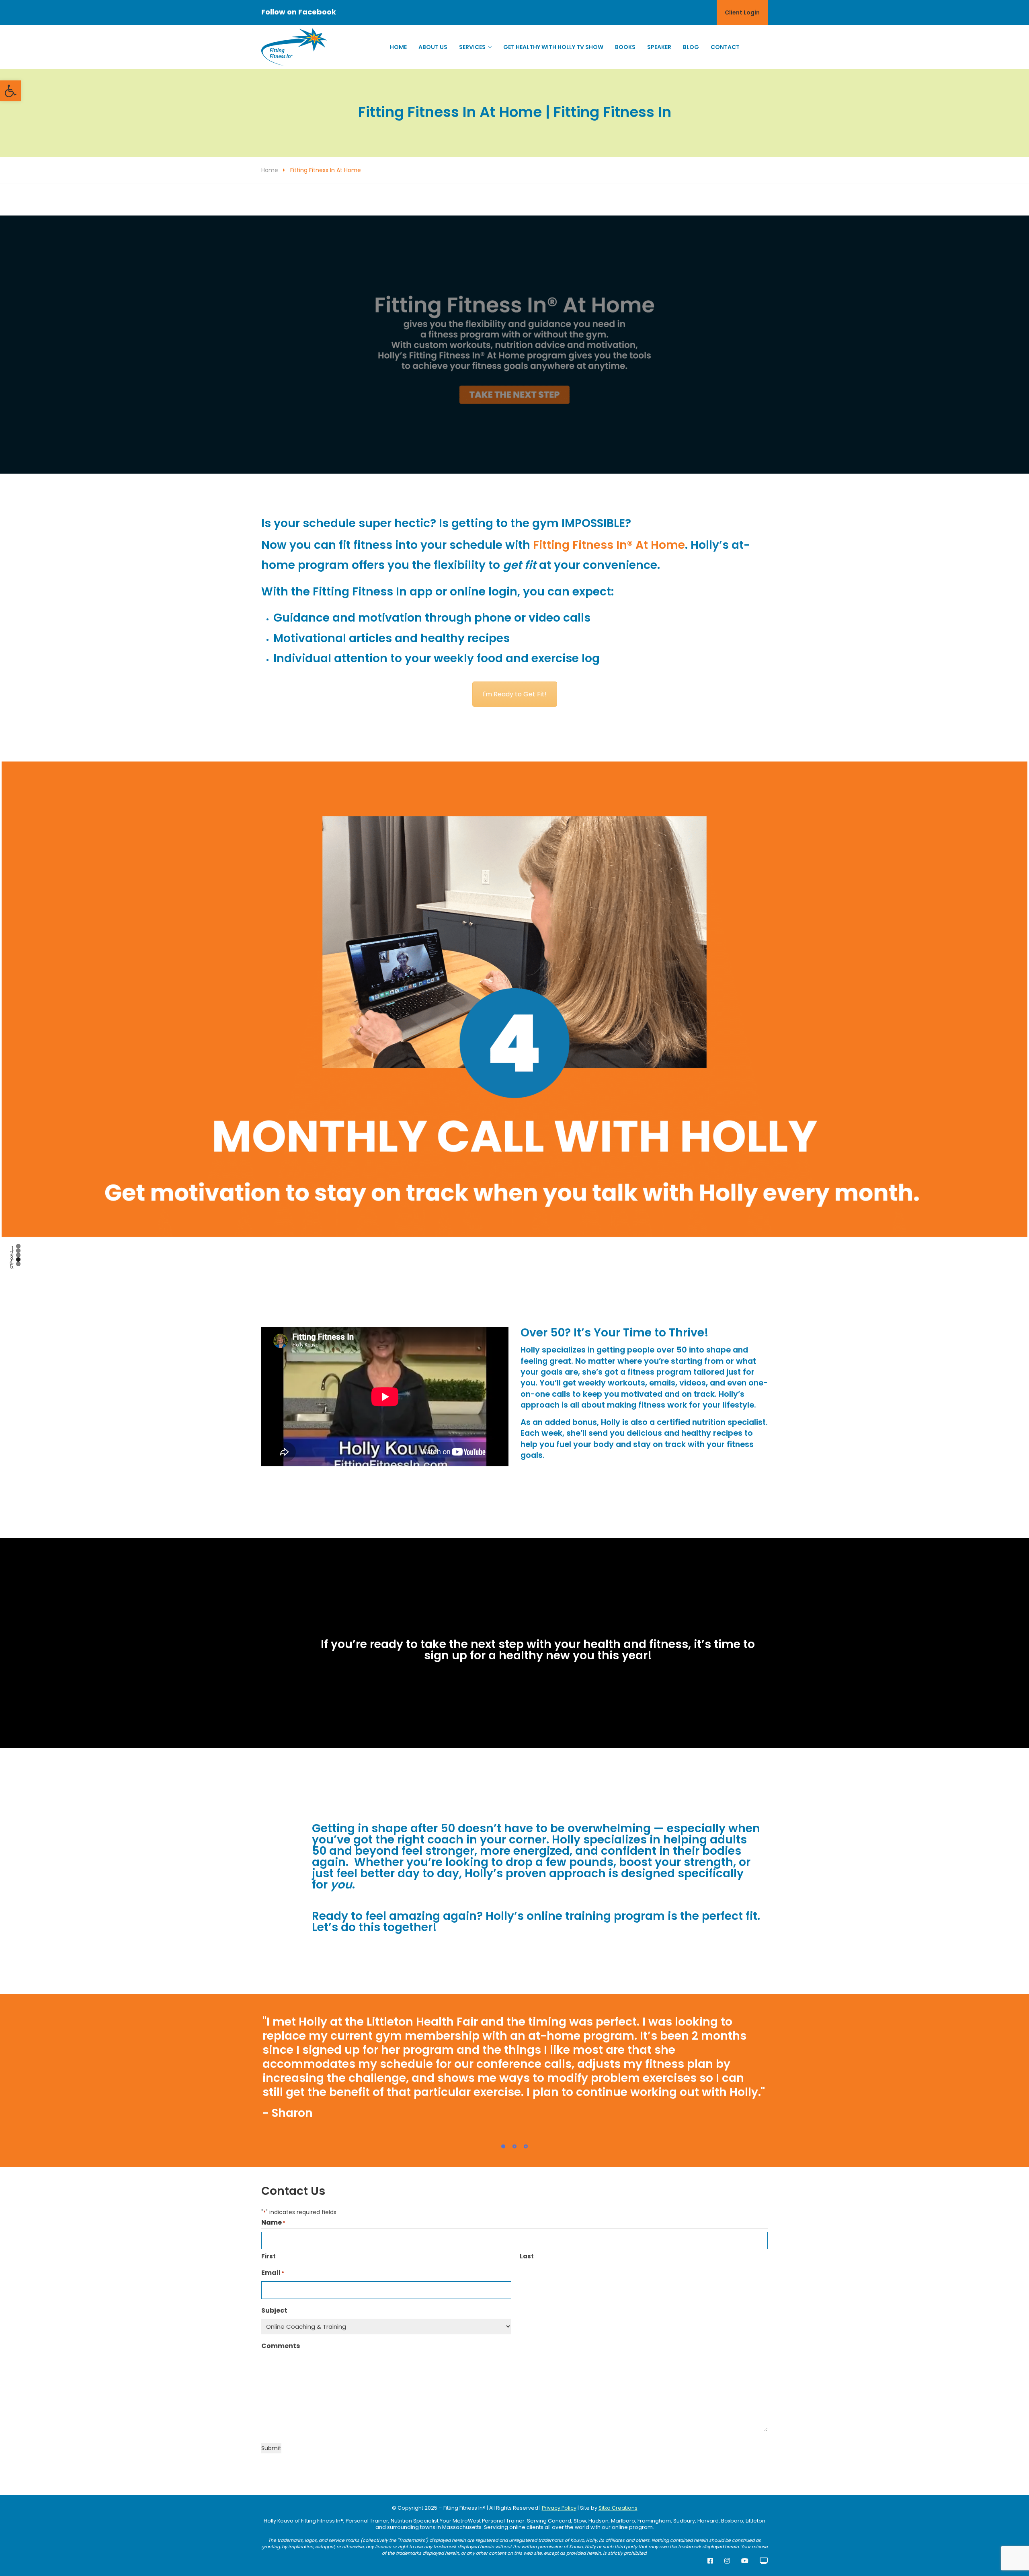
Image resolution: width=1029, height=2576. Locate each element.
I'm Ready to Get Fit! (515, 694)
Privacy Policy (559, 2508)
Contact (725, 47)
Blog (691, 47)
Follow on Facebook (299, 12)
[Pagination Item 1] (503, 2147)
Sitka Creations (618, 2508)
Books (625, 47)
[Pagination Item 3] (526, 2147)
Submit (271, 2448)
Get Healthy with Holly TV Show (553, 47)
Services (472, 47)
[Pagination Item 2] (514, 2147)
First (269, 2256)
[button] (10, 91)
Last (527, 2256)
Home (398, 47)
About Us (433, 47)
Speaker (659, 47)
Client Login (742, 12)
